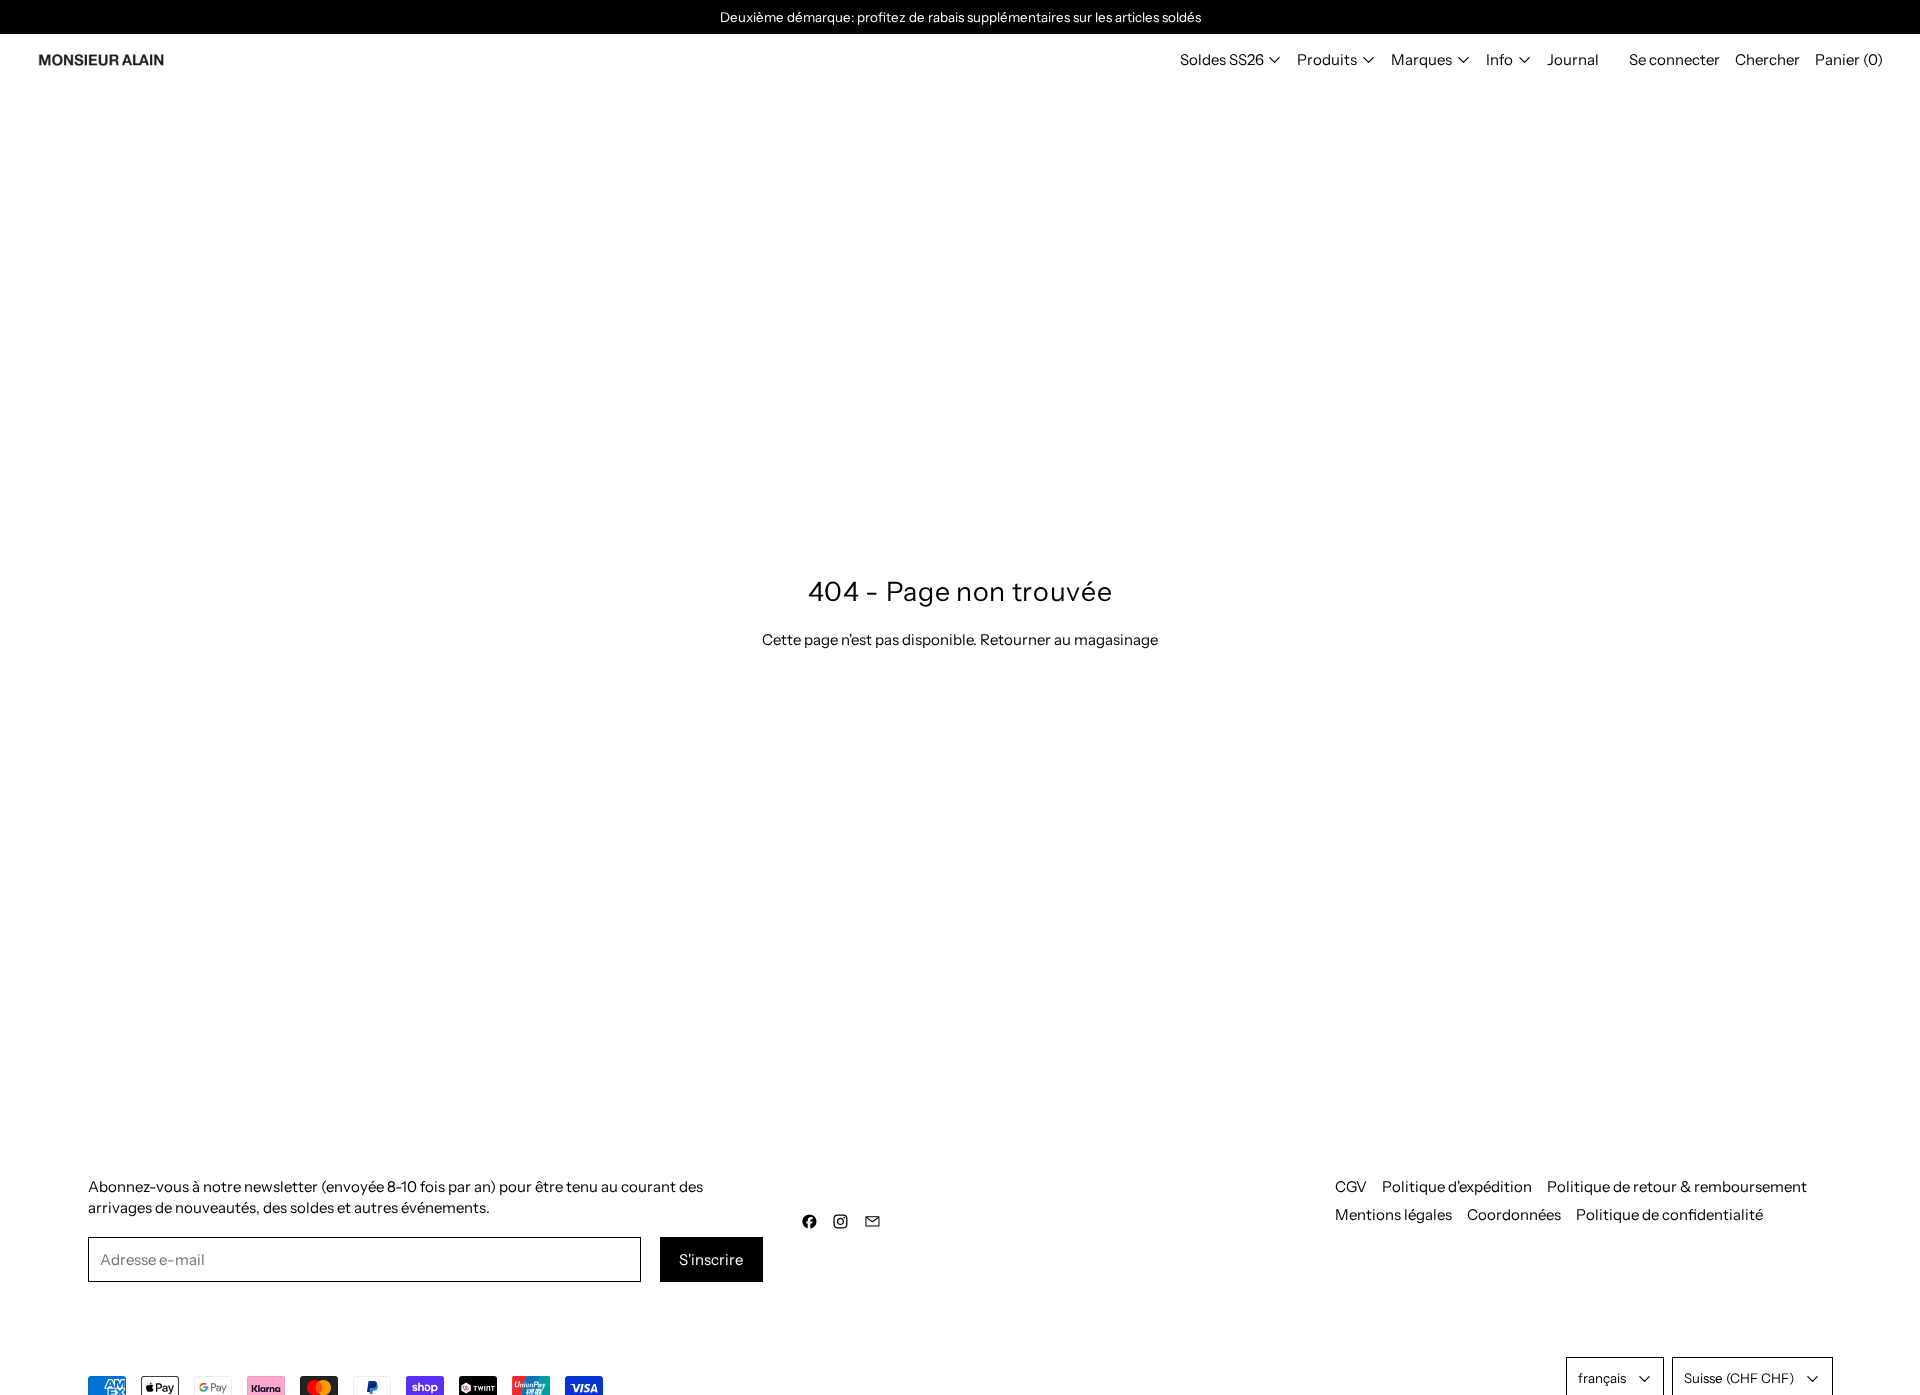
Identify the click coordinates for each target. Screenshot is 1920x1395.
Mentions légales (1393, 1214)
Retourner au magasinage (1069, 639)
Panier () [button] (1849, 59)
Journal (1573, 59)
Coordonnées (1514, 1214)
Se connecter (1674, 59)
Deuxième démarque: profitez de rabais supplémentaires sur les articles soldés (960, 17)
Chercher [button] (1767, 59)
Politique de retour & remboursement (1677, 1186)
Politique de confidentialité (1669, 1214)
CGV (1351, 1186)
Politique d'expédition (1457, 1186)
